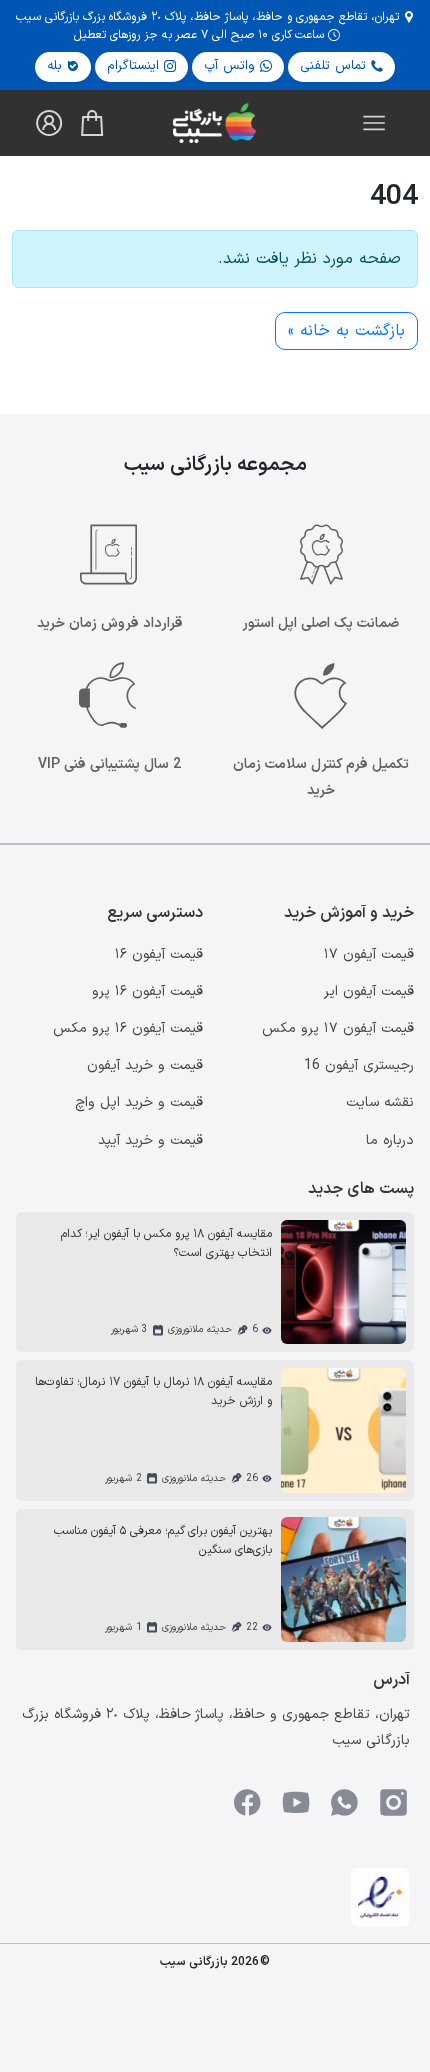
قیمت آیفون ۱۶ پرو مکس (128, 1028)
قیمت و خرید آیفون (145, 1065)
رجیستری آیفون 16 (359, 1065)
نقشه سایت (380, 1102)
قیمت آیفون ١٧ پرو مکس (338, 1028)
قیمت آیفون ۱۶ (159, 954)
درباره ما (390, 1140)
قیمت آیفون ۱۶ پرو (147, 991)
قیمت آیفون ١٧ (369, 954)
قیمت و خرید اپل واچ (139, 1102)
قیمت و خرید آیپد (150, 1140)
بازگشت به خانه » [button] (346, 331)
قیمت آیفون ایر (369, 991)
